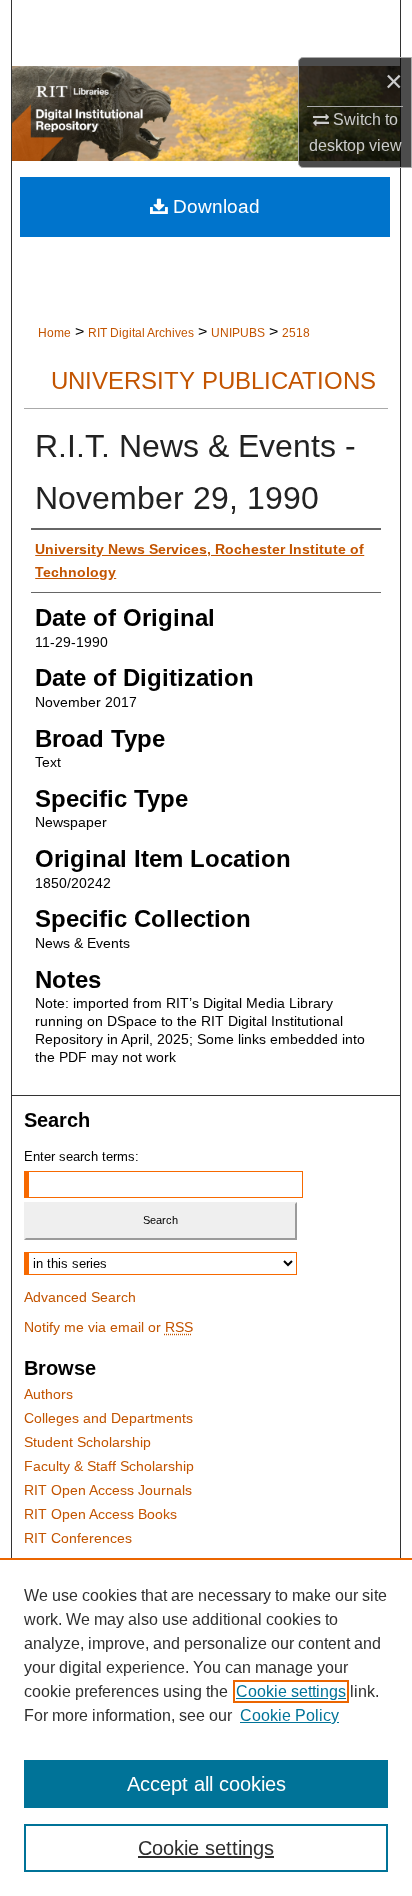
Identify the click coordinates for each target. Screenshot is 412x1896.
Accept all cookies (206, 1784)
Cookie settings (291, 1691)
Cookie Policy (289, 1715)
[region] (206, 1727)
